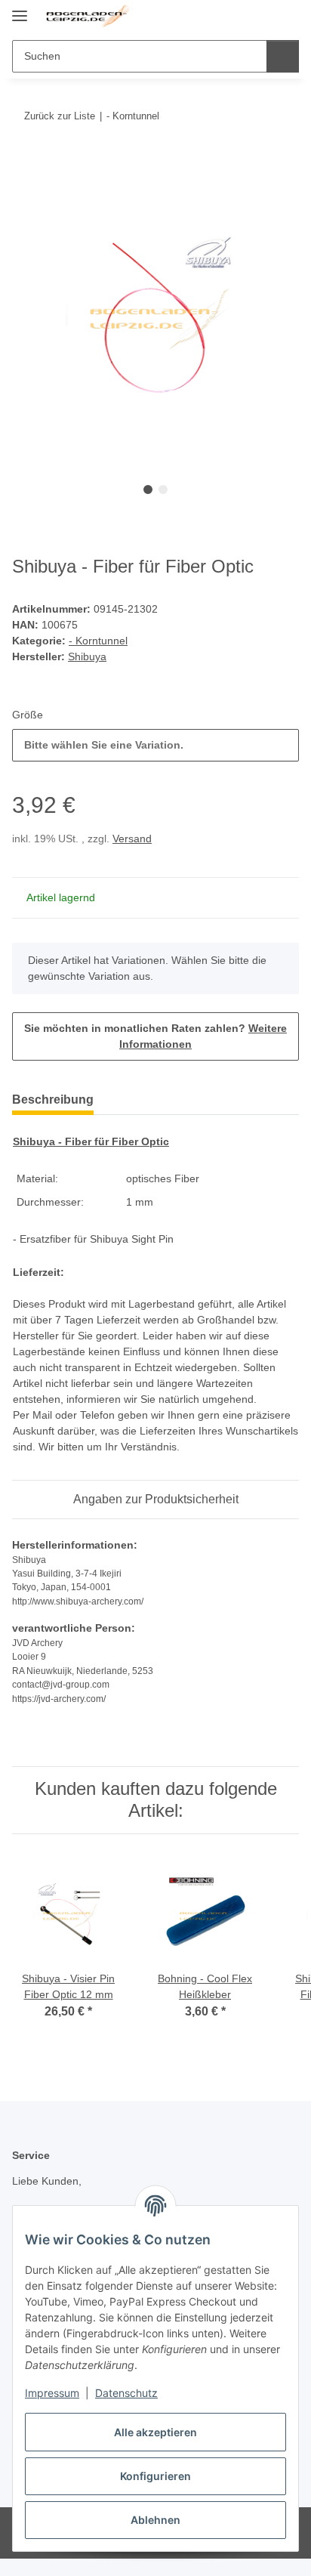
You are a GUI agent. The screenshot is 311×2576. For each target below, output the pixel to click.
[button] (239, 17)
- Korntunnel (98, 641)
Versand (132, 839)
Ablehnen (155, 2520)
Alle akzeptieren (155, 2432)
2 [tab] (163, 490)
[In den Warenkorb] (24, 162)
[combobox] (155, 745)
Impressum (52, 2393)
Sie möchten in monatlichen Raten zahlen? (155, 1036)
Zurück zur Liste (60, 116)
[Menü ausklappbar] (20, 9)
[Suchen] (283, 56)
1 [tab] (148, 490)
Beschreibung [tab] (53, 1100)
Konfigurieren (155, 2476)
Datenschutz (126, 2393)
